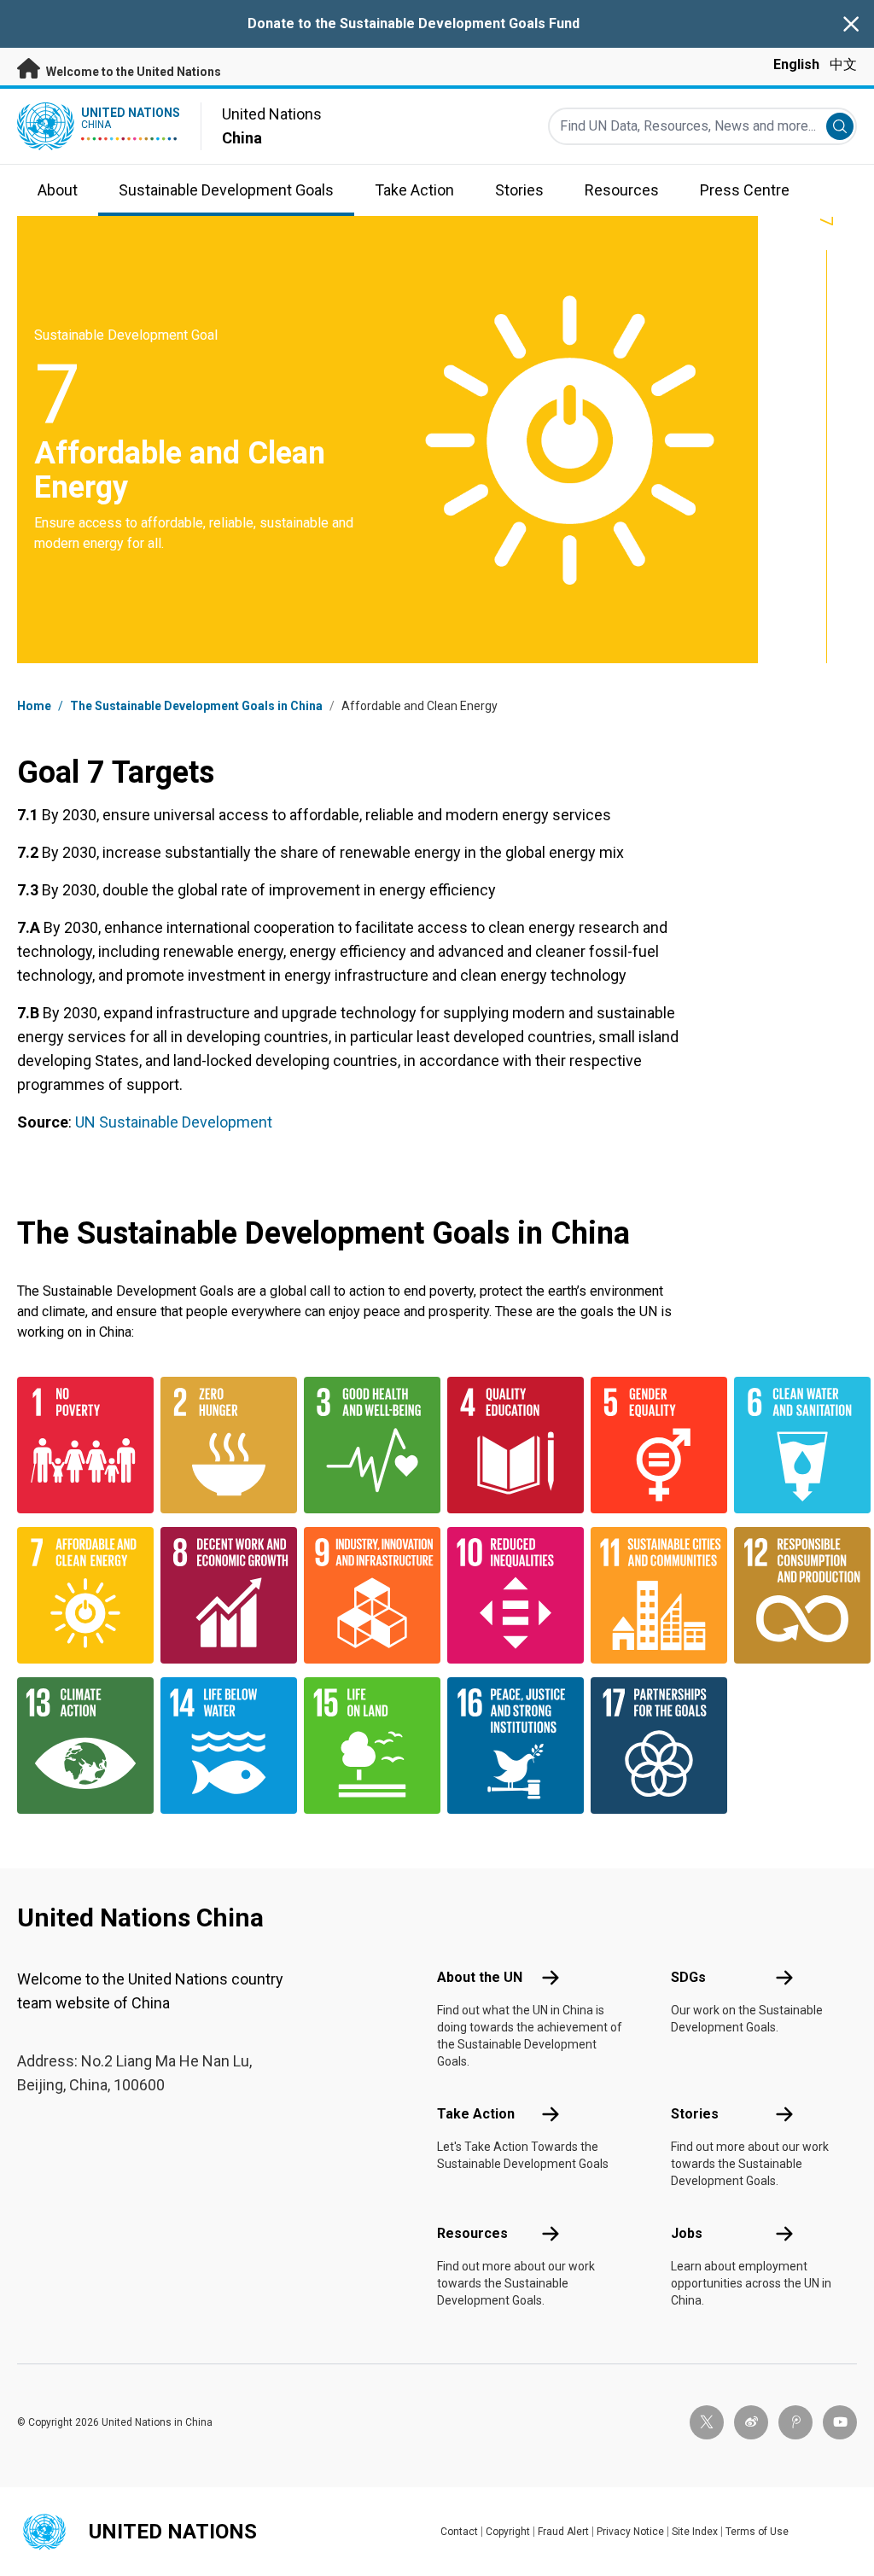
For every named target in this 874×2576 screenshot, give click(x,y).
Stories (695, 2114)
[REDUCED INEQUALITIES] (509, 1595)
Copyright (508, 2532)
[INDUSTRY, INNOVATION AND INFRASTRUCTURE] (365, 1595)
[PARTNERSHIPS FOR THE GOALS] (652, 1746)
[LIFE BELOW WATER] (222, 1746)
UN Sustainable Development (174, 1122)
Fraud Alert (563, 2532)
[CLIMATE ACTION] (79, 1746)
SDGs (688, 1977)
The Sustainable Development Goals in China (196, 706)
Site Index (695, 2532)
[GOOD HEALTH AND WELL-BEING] (365, 1445)
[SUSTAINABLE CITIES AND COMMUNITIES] (652, 1595)
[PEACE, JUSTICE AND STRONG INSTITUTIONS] (509, 1746)
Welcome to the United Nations (132, 72)
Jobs (687, 2233)
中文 (843, 64)
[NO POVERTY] (79, 1445)
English (796, 64)
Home (34, 706)
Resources (472, 2233)
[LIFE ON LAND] (365, 1746)
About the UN (480, 1977)
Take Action (476, 2114)
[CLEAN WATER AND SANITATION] (795, 1445)
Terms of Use (757, 2532)
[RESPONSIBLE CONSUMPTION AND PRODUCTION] (795, 1595)
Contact (459, 2532)
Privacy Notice (630, 2532)
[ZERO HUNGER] (222, 1445)
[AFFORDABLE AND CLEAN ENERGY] (79, 1595)
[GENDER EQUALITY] (652, 1445)
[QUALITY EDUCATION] (509, 1445)
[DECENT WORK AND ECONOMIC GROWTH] (222, 1595)
